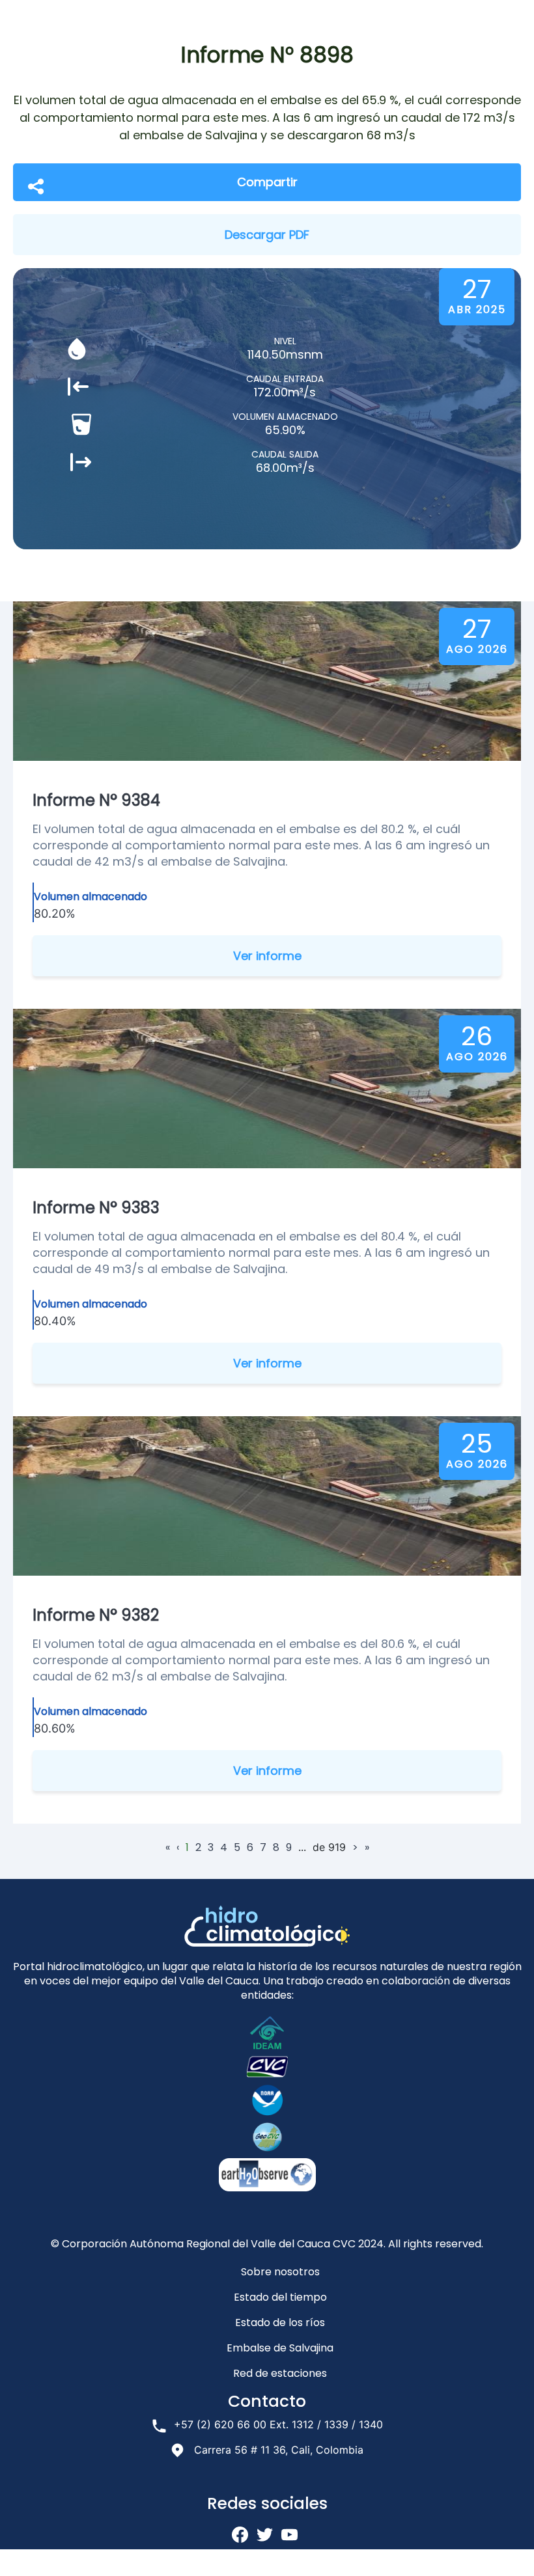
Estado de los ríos (280, 2323)
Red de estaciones (280, 2373)
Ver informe (267, 956)
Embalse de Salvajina (280, 2348)
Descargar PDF (267, 235)
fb (240, 2535)
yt (289, 2535)
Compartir (267, 182)
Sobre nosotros (280, 2272)
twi (265, 2535)
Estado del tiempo (280, 2297)
